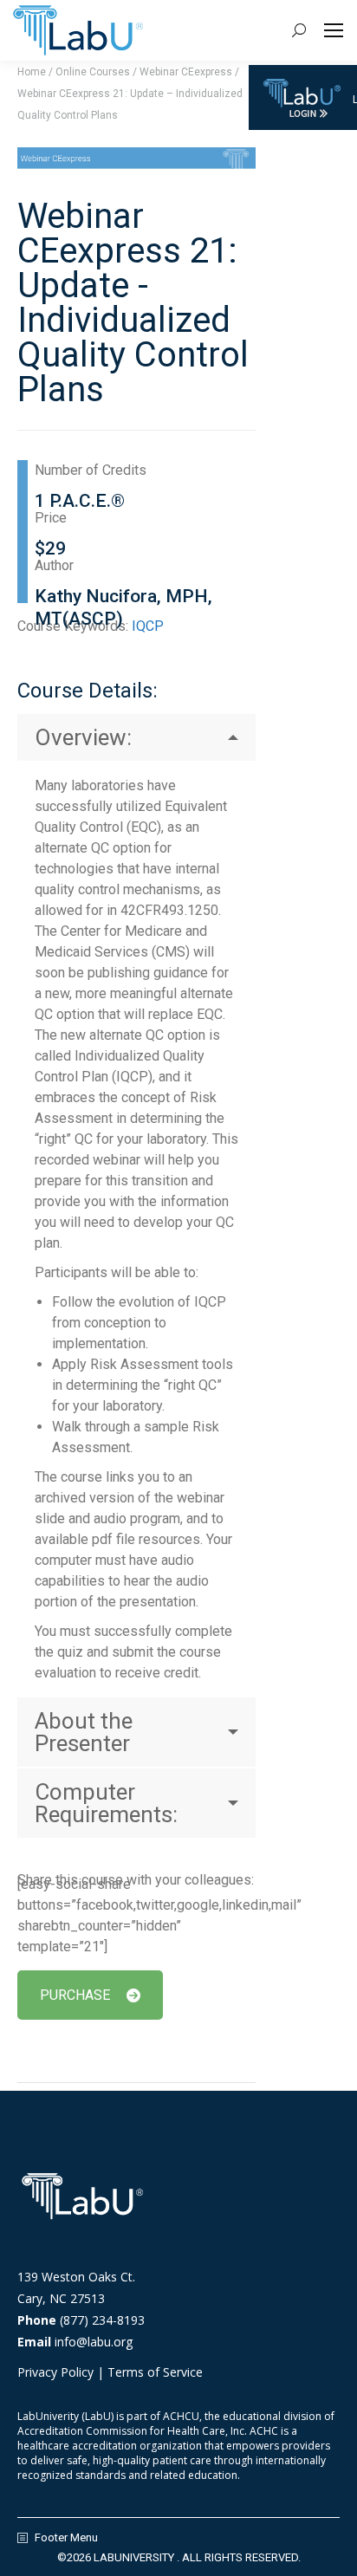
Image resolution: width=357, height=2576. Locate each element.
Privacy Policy (55, 2372)
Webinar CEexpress (186, 72)
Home (32, 72)
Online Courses (93, 72)
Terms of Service (155, 2372)
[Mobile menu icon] (334, 30)
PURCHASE (75, 1995)
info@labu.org (94, 2342)
